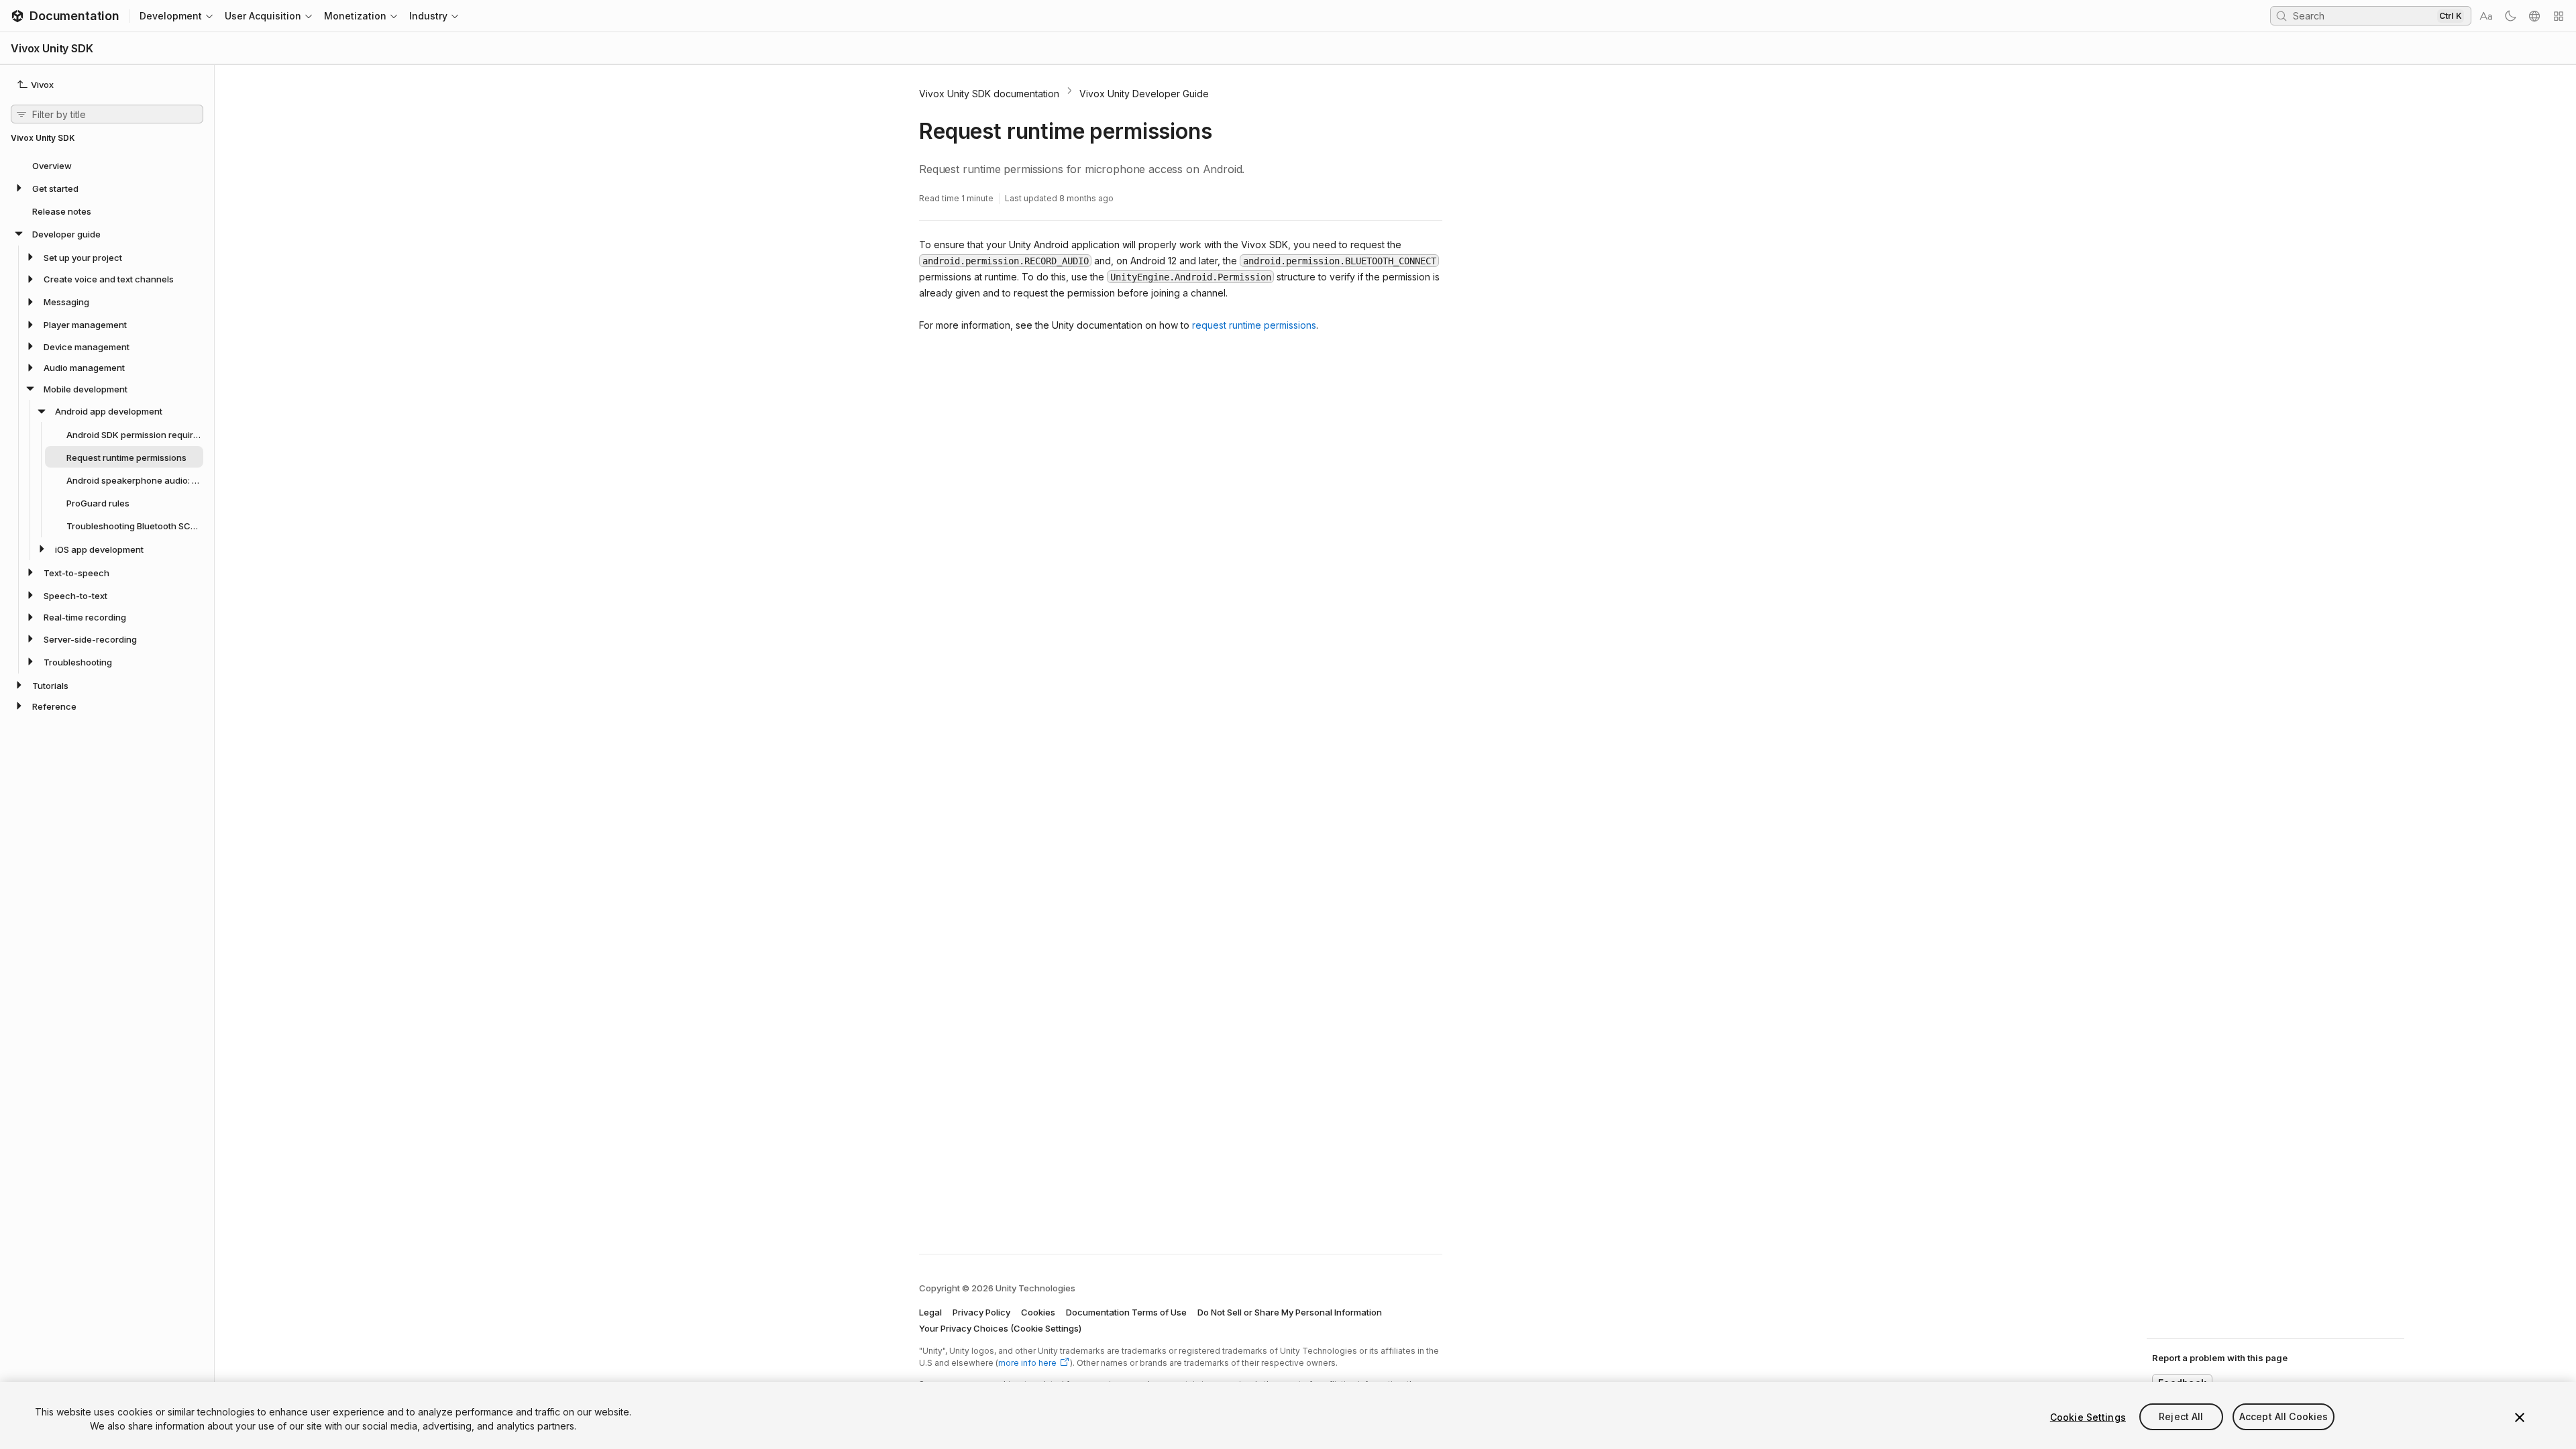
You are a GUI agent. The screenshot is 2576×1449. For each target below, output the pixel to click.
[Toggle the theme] (2510, 16)
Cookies (1038, 1312)
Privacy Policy (981, 1312)
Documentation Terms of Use (1126, 1312)
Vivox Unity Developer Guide (1144, 94)
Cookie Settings (2088, 1417)
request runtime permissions (1254, 325)
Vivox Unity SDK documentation (989, 94)
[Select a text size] (2486, 16)
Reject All (2181, 1417)
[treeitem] (107, 165)
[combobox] (2363, 15)
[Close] (2520, 1417)
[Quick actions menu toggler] (2559, 16)
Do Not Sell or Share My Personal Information (1290, 1312)
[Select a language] (2534, 16)
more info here (1027, 1363)
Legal (930, 1312)
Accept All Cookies (2284, 1417)
